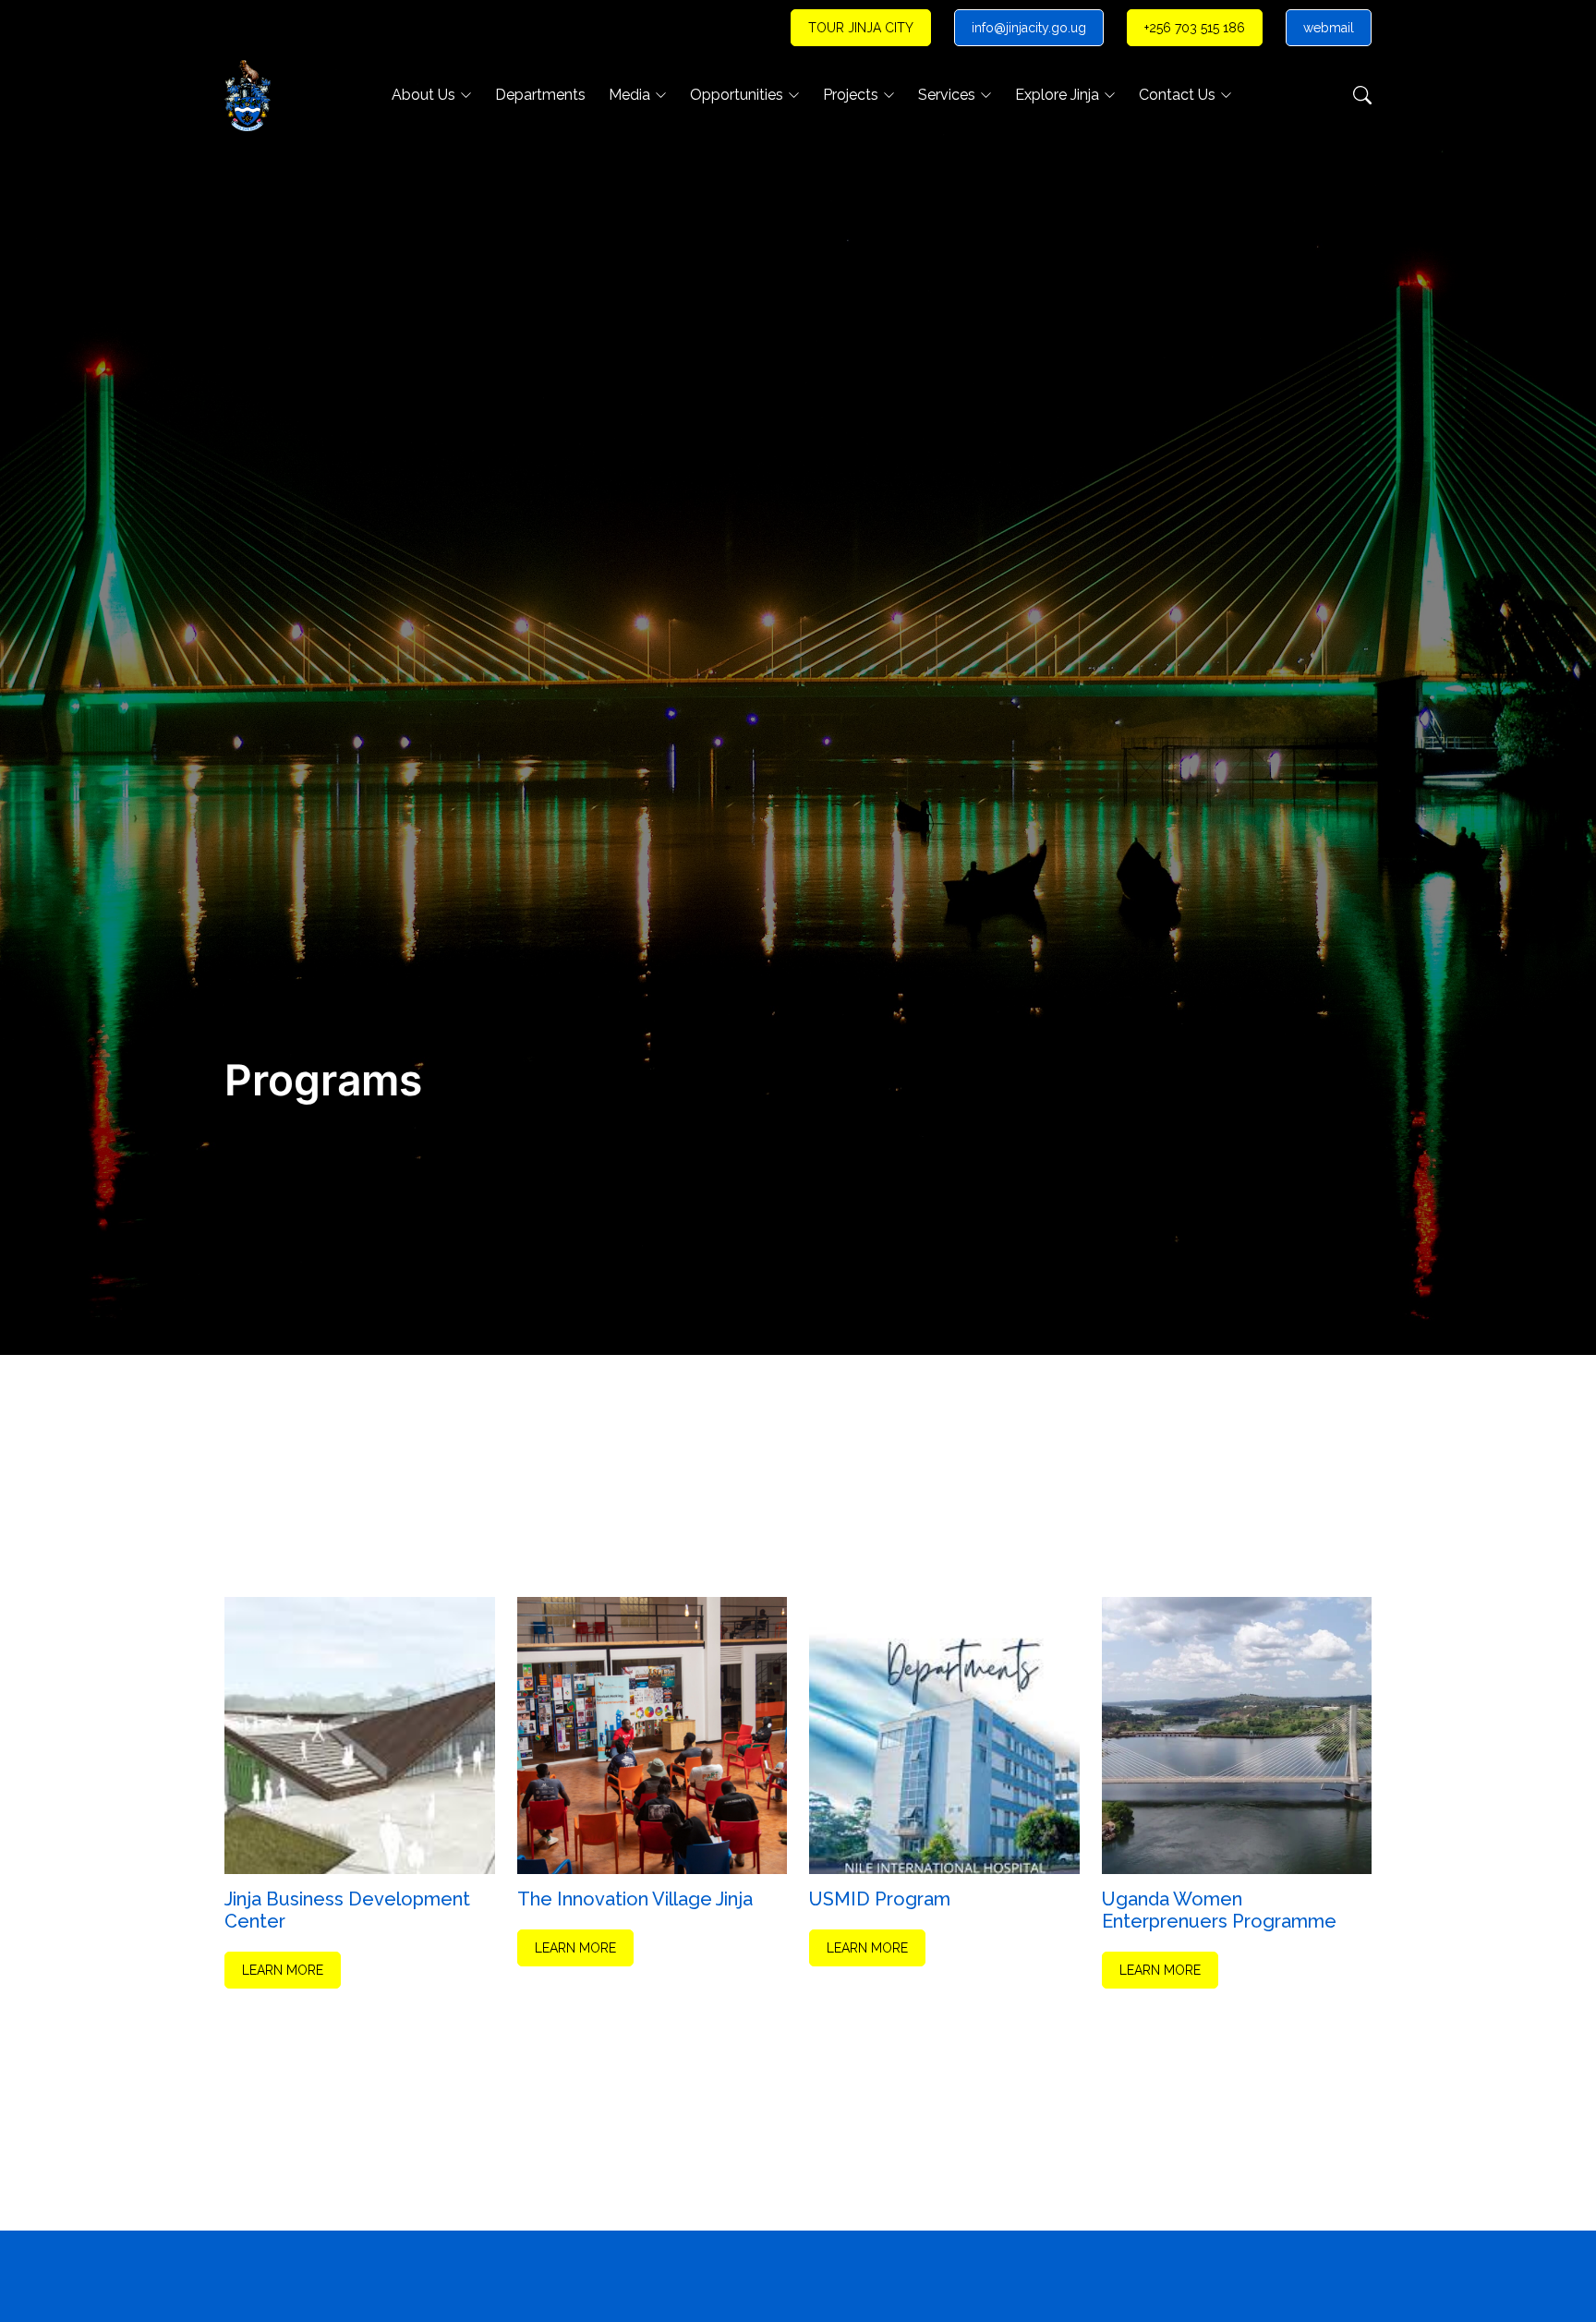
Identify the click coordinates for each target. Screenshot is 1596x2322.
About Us (423, 95)
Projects (851, 95)
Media (629, 95)
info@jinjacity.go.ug (1029, 28)
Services (947, 95)
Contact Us (1177, 95)
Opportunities (737, 95)
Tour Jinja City (861, 28)
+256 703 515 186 (1195, 28)
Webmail (1329, 28)
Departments (540, 95)
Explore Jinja (1057, 95)
